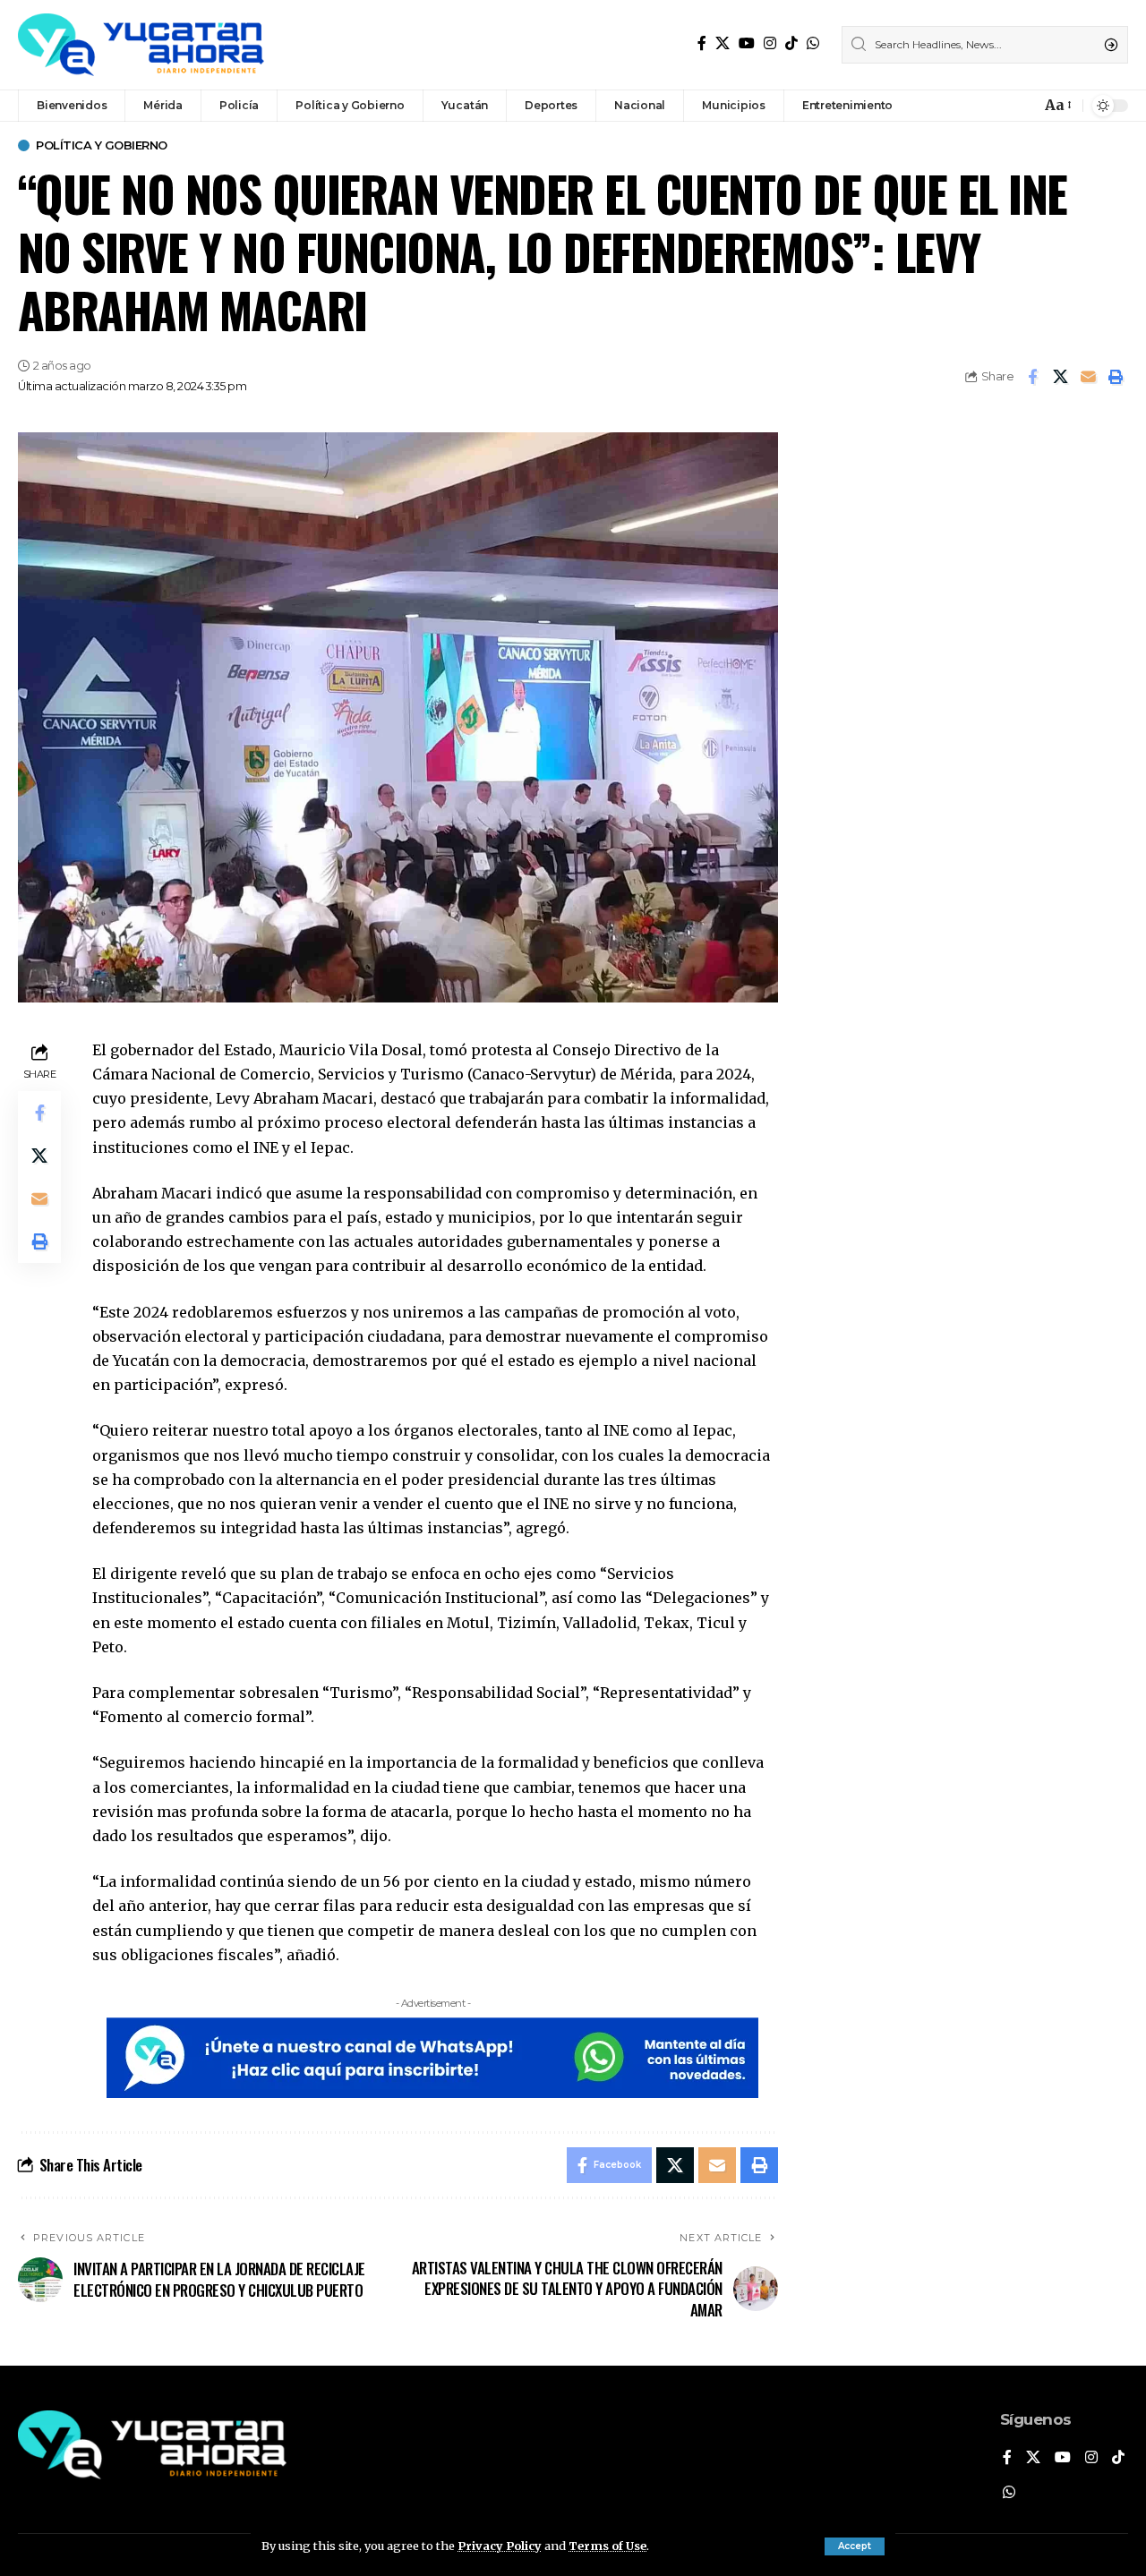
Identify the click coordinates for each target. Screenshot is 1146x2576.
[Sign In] (988, 106)
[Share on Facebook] (1032, 377)
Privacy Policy (500, 2546)
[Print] (1116, 377)
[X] (723, 43)
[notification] (1022, 106)
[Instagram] (770, 43)
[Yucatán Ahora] (141, 45)
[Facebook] (702, 43)
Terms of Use (607, 2546)
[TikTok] (791, 43)
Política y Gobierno (102, 145)
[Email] (1088, 377)
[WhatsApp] (813, 43)
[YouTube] (747, 43)
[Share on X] (1060, 377)
